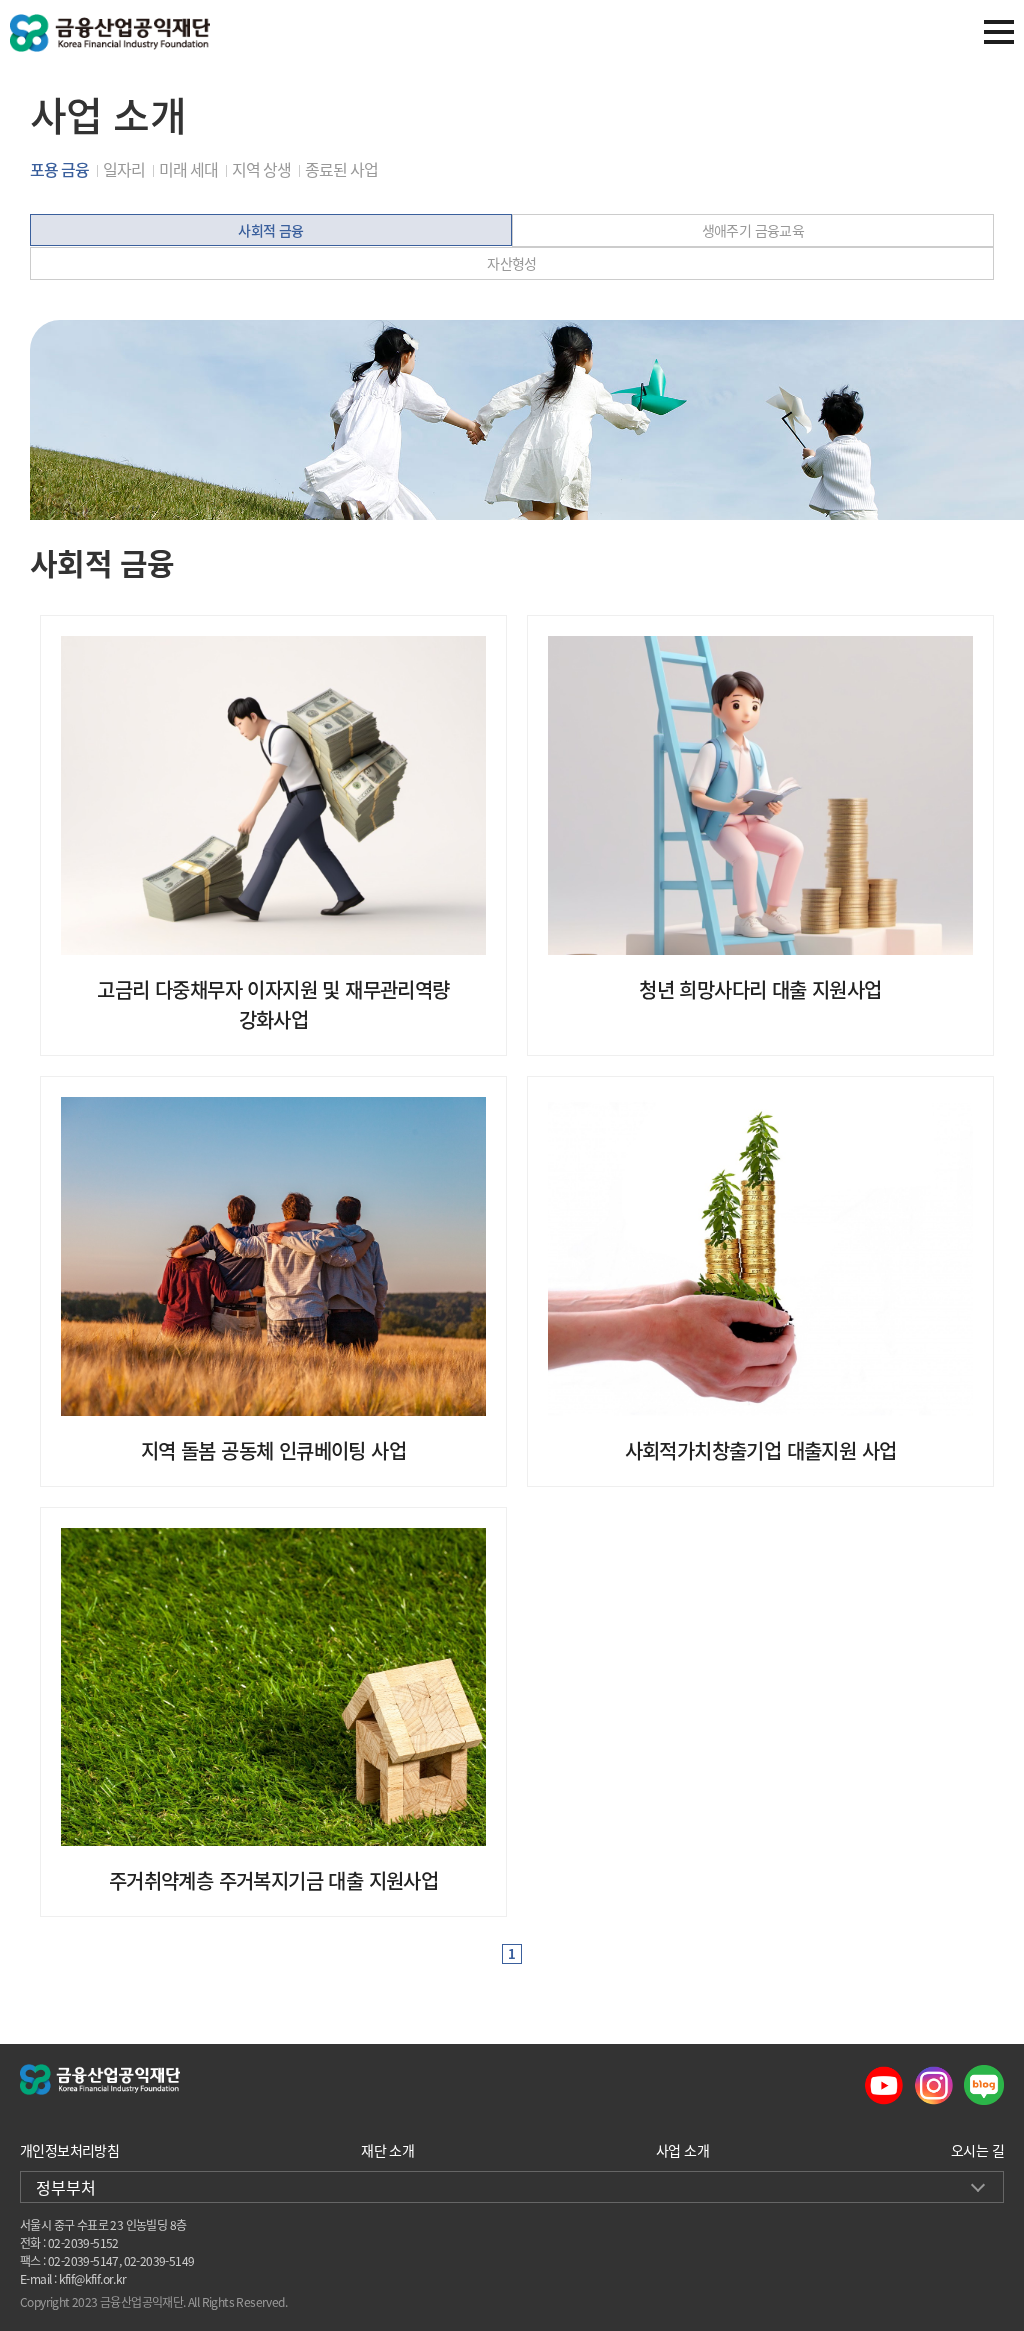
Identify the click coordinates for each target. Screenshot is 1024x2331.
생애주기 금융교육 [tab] (753, 230)
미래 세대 (188, 169)
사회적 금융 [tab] (270, 230)
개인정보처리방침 (69, 2150)
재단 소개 (387, 2150)
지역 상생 (261, 169)
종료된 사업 (341, 169)
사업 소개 (682, 2150)
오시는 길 (977, 2150)
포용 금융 (59, 169)
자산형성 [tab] (512, 263)
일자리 (124, 169)
